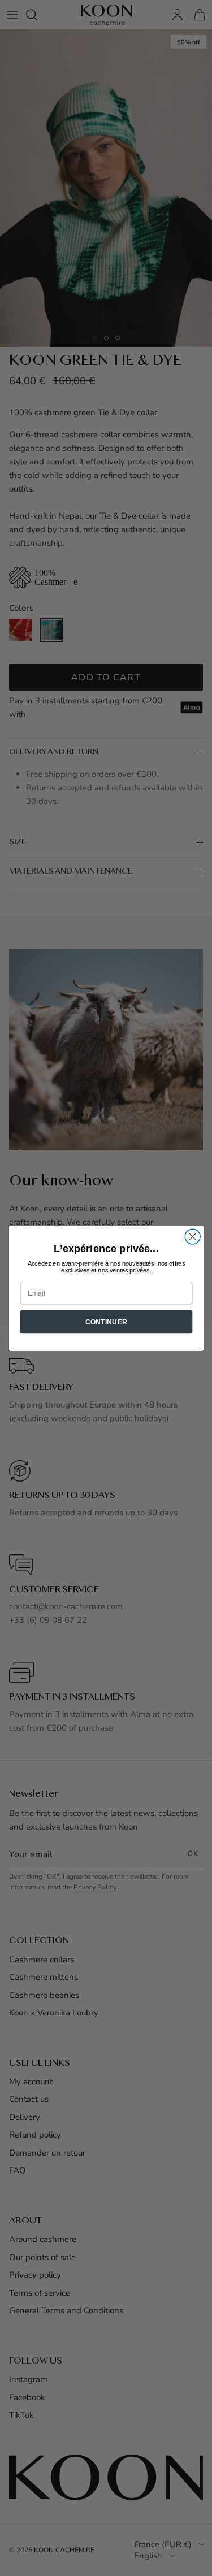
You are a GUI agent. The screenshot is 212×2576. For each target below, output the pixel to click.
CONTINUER (106, 1322)
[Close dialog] (192, 1237)
